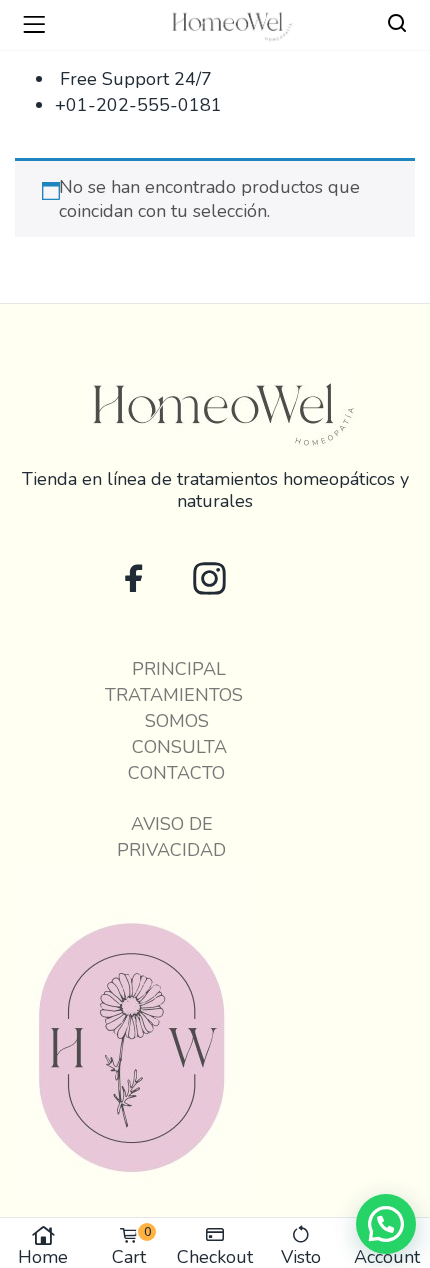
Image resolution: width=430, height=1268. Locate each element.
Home (43, 1255)
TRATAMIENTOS (171, 695)
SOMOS (172, 721)
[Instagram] (209, 578)
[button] (386, 1224)
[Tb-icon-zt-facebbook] (134, 578)
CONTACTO (171, 773)
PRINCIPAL (171, 669)
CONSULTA (172, 747)
